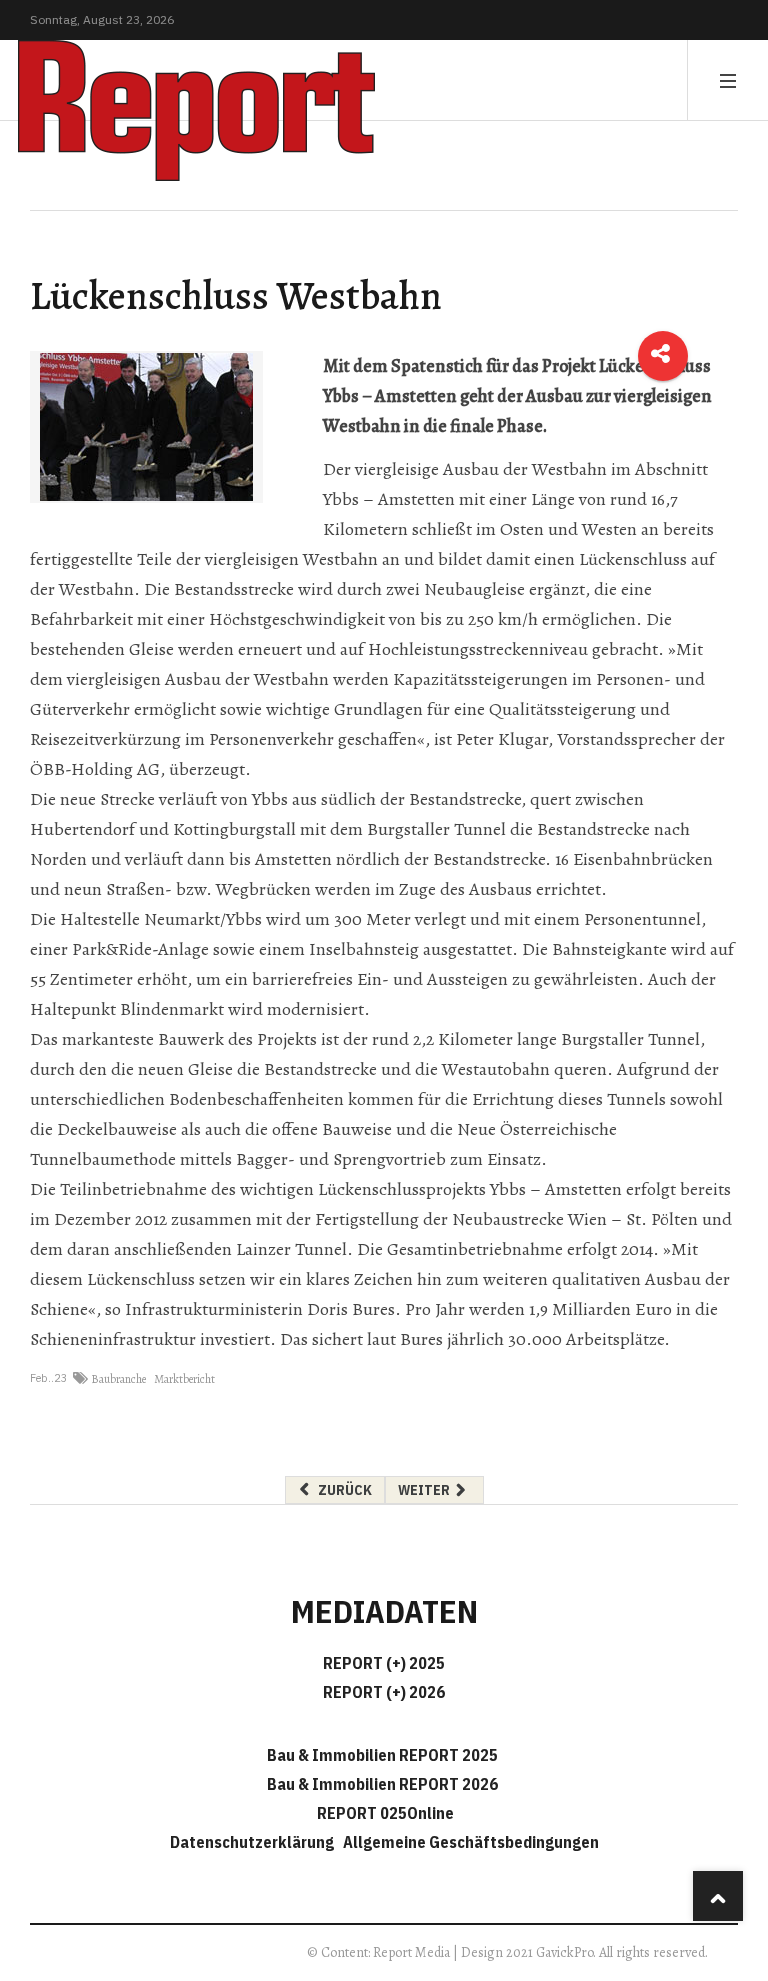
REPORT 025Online (384, 1813)
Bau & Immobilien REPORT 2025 (382, 1755)
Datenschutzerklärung (255, 1842)
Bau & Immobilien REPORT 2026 (382, 1784)
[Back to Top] (718, 1896)
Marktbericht (184, 1379)
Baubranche (118, 1379)
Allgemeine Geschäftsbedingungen (471, 1842)
